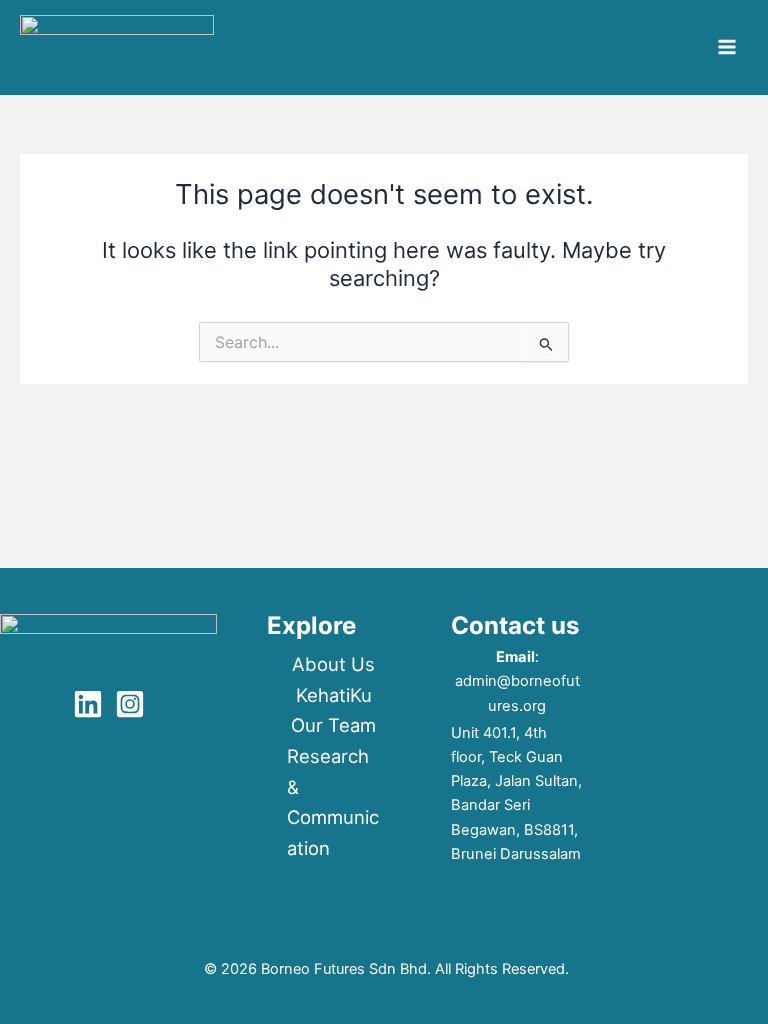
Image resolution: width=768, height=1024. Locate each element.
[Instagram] (130, 704)
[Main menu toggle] (727, 47)
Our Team (333, 725)
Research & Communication (333, 802)
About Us (333, 664)
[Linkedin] (88, 704)
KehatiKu (334, 695)
